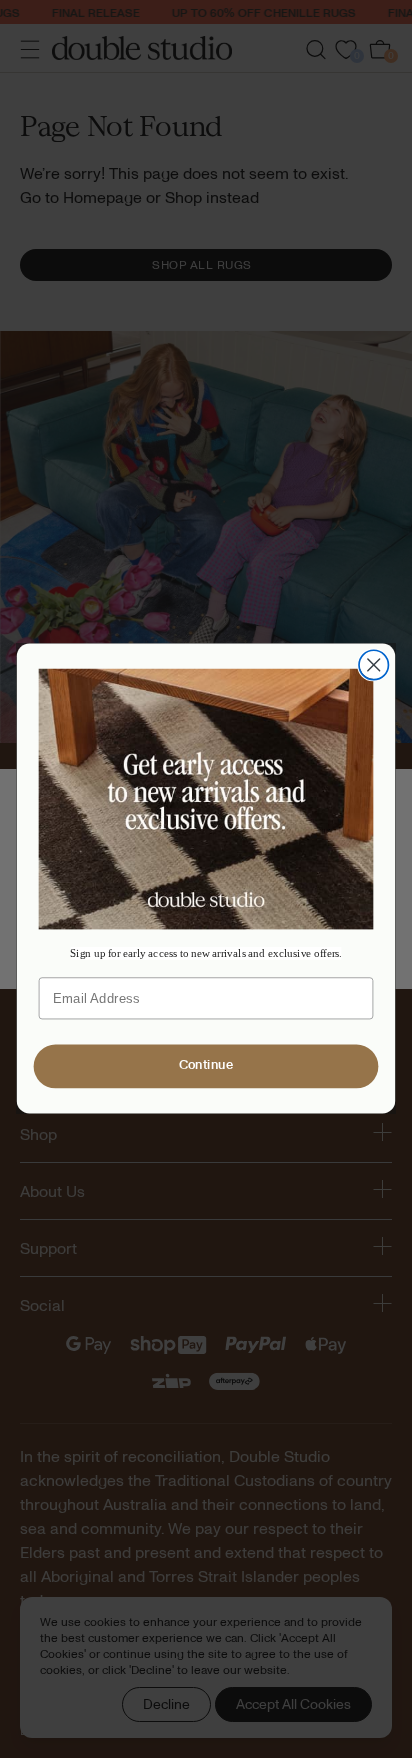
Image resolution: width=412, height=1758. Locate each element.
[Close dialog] (373, 665)
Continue (206, 1066)
